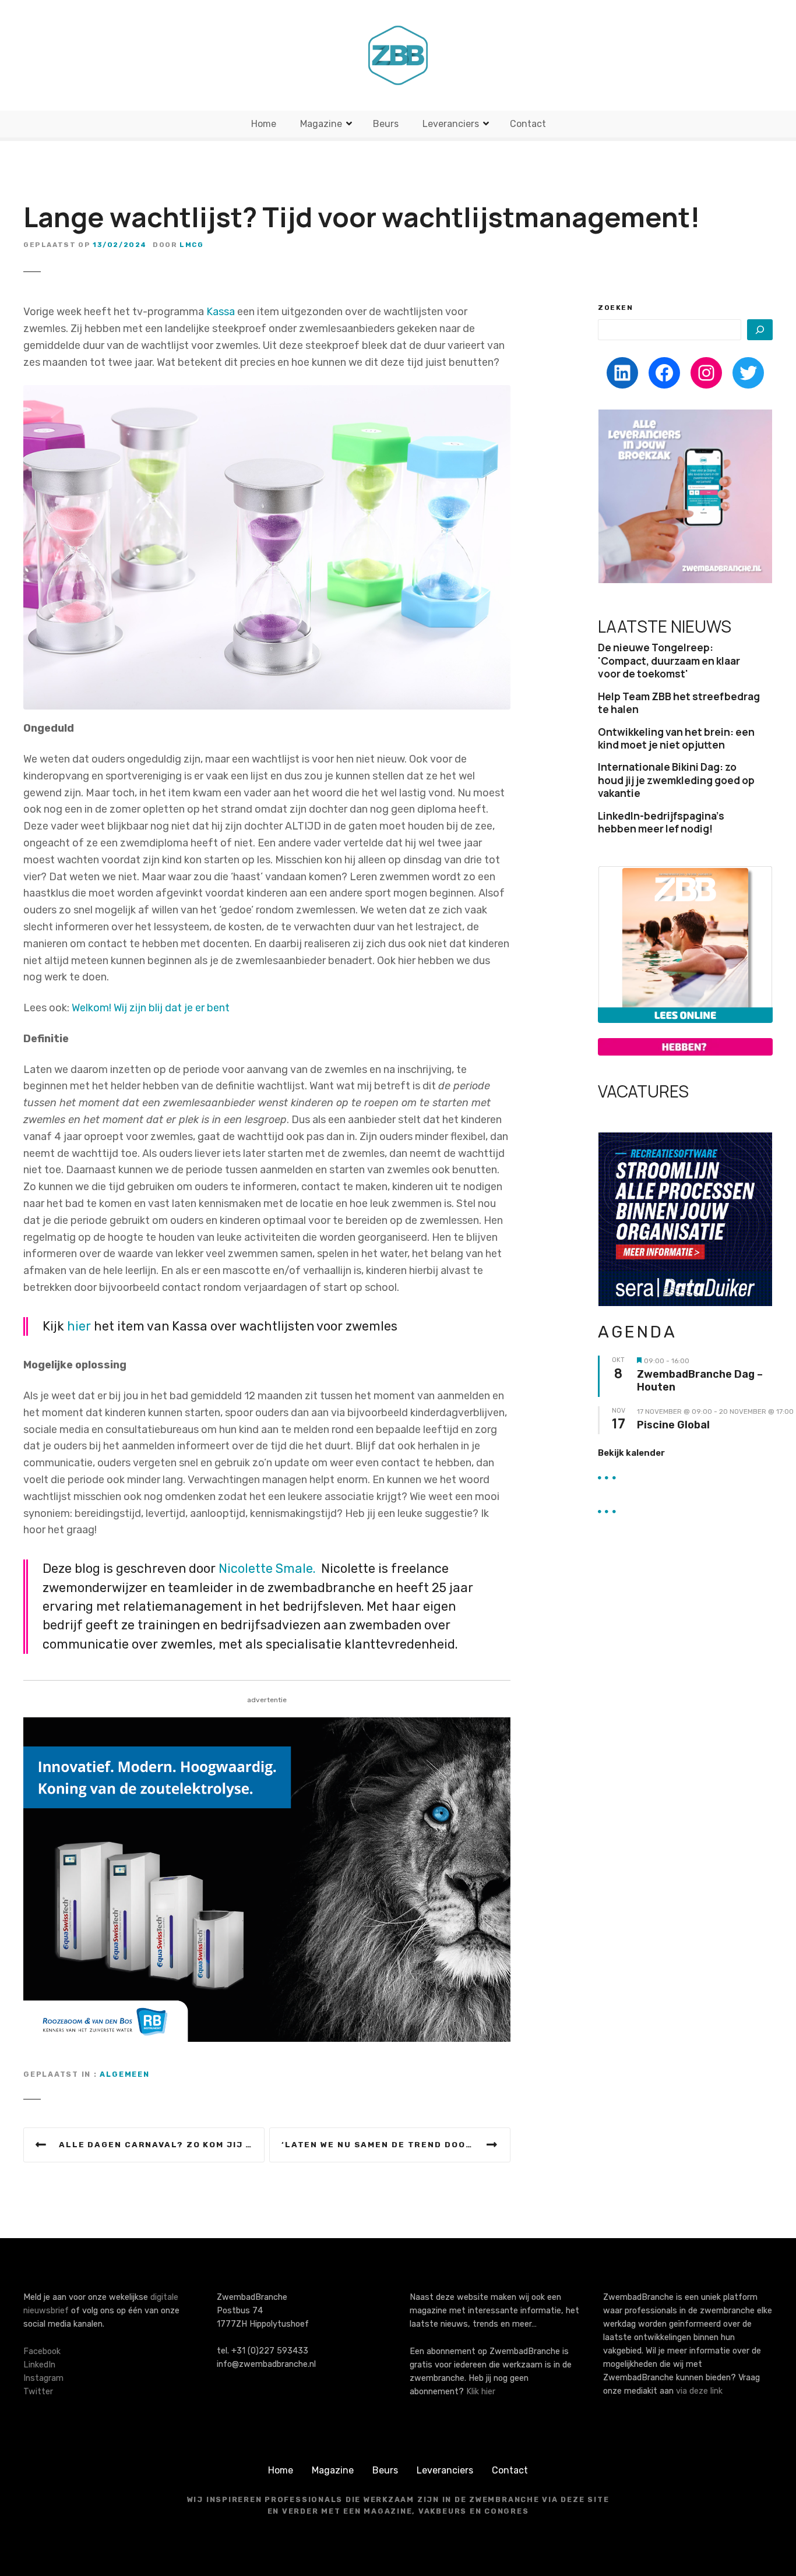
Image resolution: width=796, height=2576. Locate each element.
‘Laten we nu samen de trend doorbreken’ (396, 2144)
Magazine (321, 124)
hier (79, 1326)
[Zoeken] (760, 330)
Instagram (43, 2378)
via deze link (699, 2391)
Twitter (38, 2392)
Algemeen (124, 2074)
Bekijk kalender (631, 1453)
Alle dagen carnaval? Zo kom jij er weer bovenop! (162, 2144)
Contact (528, 124)
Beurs (386, 124)
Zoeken (616, 308)
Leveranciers (451, 124)
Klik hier (481, 2392)
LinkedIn (39, 2365)
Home (264, 124)
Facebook (42, 2351)
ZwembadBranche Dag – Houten (700, 1381)
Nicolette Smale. (267, 1568)
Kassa (221, 312)
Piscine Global (673, 1425)
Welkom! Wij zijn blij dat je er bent (151, 1008)
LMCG (191, 245)
